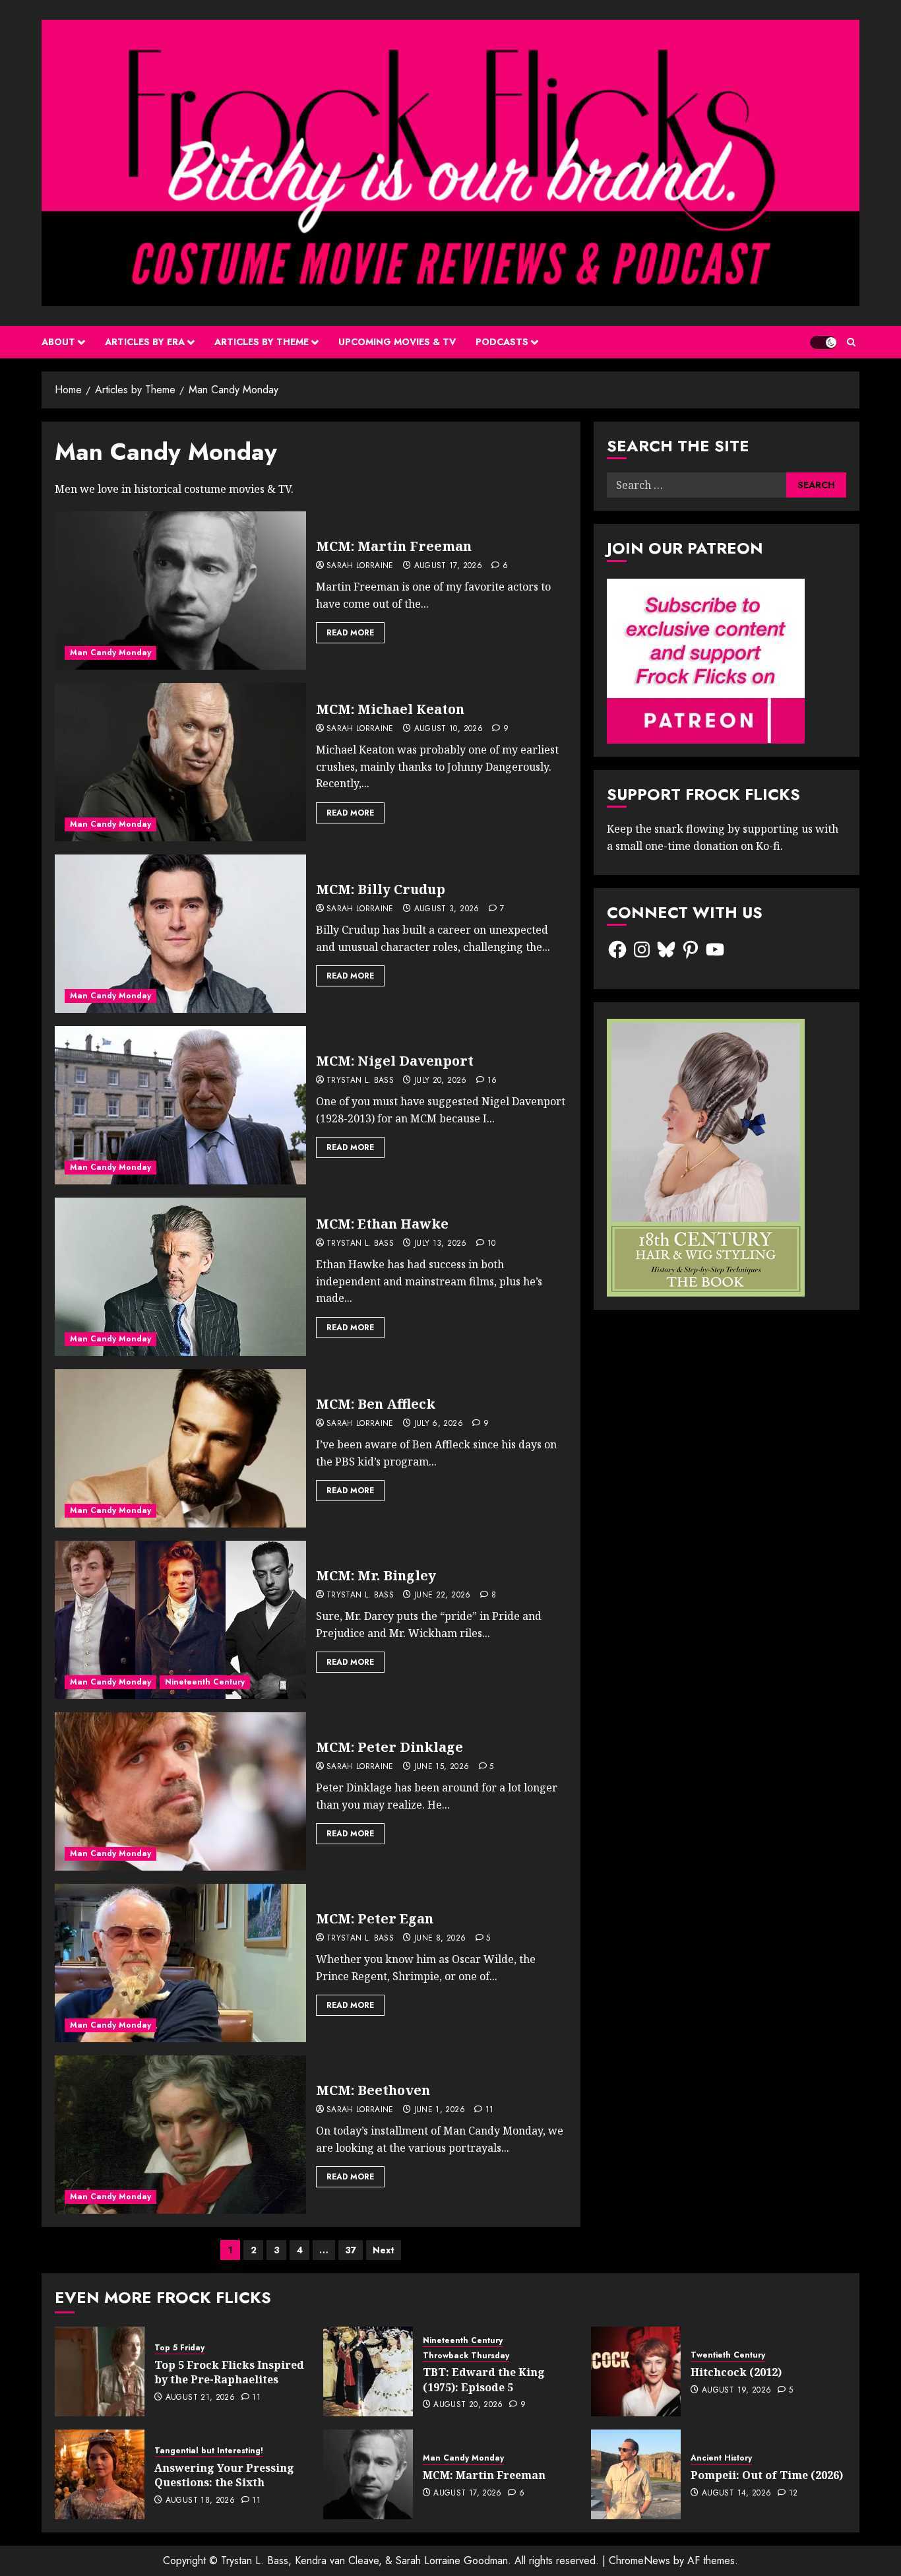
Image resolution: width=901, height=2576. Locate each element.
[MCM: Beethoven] (180, 2135)
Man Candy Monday (110, 653)
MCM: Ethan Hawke (382, 1224)
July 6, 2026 (439, 1424)
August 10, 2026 (449, 729)
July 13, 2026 (441, 1244)
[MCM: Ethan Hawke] (180, 1277)
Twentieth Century (728, 2355)
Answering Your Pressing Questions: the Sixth (224, 2475)
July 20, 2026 (441, 1081)
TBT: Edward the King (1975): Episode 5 (484, 2379)
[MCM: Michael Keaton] (180, 762)
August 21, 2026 (200, 2398)
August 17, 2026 (448, 566)
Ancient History (721, 2458)
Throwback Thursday (466, 2356)
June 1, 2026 (440, 2110)
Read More (350, 633)
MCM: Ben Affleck (376, 1404)
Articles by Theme (262, 342)
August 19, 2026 (736, 2391)
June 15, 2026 (442, 1767)
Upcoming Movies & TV (397, 342)
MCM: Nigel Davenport (395, 1061)
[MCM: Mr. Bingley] (180, 1620)
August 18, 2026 (200, 2501)
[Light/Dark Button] (823, 342)
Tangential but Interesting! (209, 2451)
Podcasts (502, 342)
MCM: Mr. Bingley (376, 1575)
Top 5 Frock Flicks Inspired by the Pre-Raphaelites (229, 2372)
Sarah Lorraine (360, 566)
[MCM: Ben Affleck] (180, 1448)
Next (384, 2250)
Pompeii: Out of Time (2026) (767, 2475)
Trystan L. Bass (360, 1081)
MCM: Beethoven (373, 2090)
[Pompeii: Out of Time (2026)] (636, 2474)
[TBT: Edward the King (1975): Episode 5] (368, 2371)
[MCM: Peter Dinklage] (180, 1791)
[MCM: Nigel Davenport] (180, 1105)
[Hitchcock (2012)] (636, 2371)
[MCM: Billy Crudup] (180, 934)
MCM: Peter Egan (375, 1918)
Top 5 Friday (179, 2348)
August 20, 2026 (468, 2405)
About (58, 342)
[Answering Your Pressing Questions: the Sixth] (100, 2474)
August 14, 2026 (736, 2494)
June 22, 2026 (443, 1595)
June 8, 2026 (440, 1939)
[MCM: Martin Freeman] (180, 591)
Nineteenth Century (205, 1682)
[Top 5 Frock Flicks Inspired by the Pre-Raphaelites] (100, 2371)
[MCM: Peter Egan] (180, 1963)
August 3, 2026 (447, 909)
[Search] (851, 342)
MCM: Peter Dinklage (389, 1747)
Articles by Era (145, 342)
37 (351, 2250)
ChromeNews (639, 2560)
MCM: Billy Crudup (381, 889)
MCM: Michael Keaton (390, 709)
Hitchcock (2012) (736, 2372)
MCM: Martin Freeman (394, 546)
